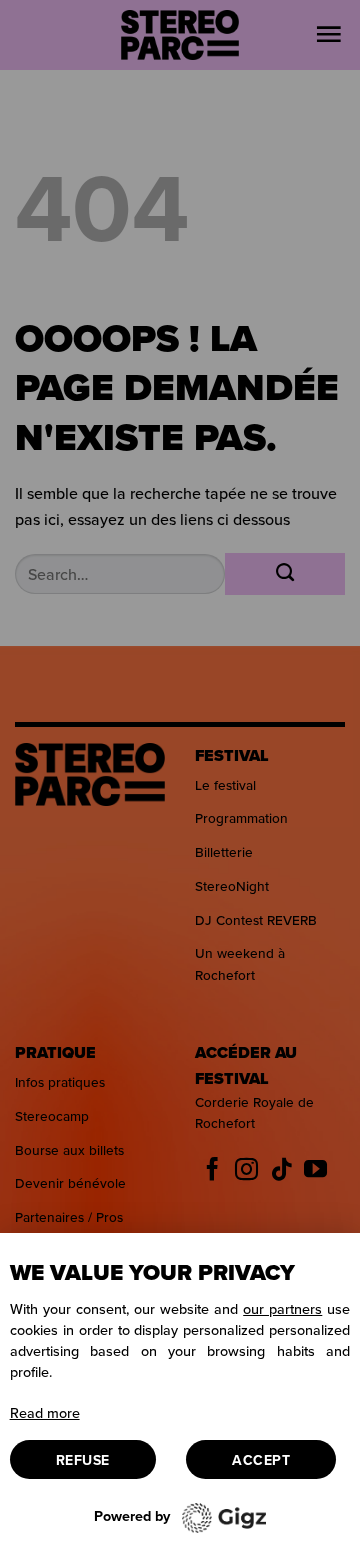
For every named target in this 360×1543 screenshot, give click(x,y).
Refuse (83, 1460)
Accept (261, 1460)
